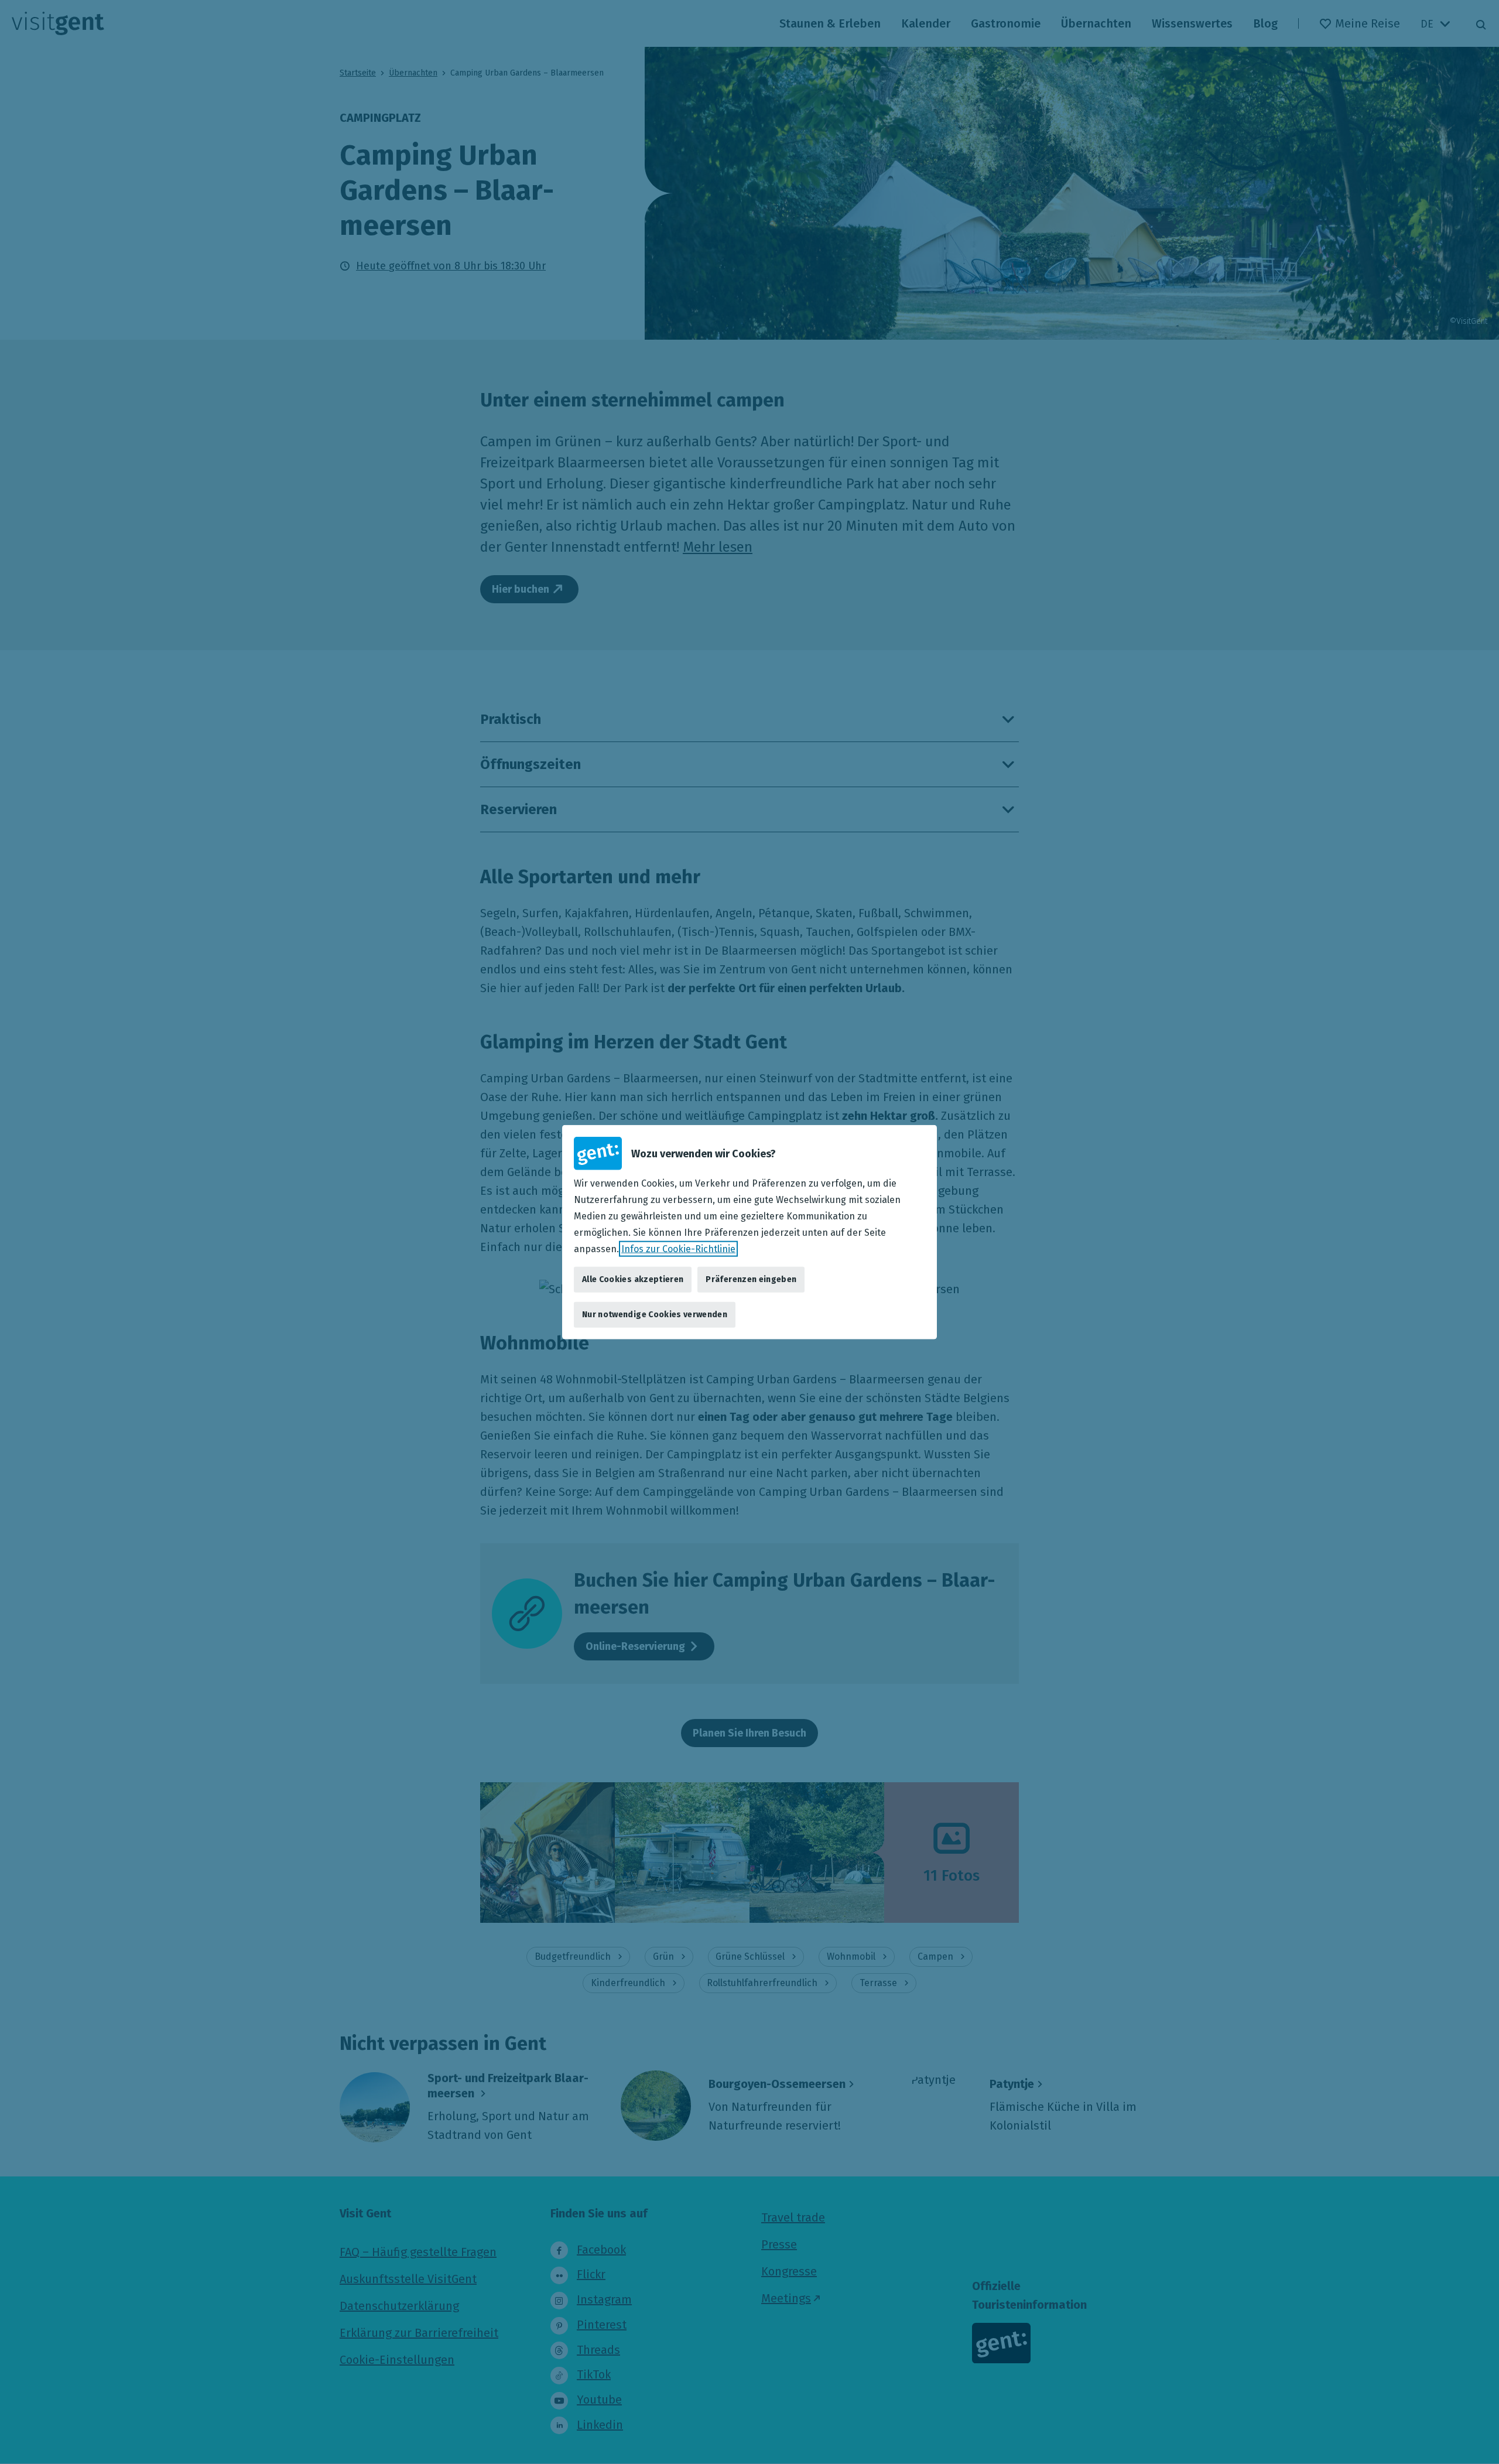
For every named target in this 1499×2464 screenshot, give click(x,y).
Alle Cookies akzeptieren (633, 1279)
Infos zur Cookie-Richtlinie (678, 1248)
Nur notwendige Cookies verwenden (655, 1315)
